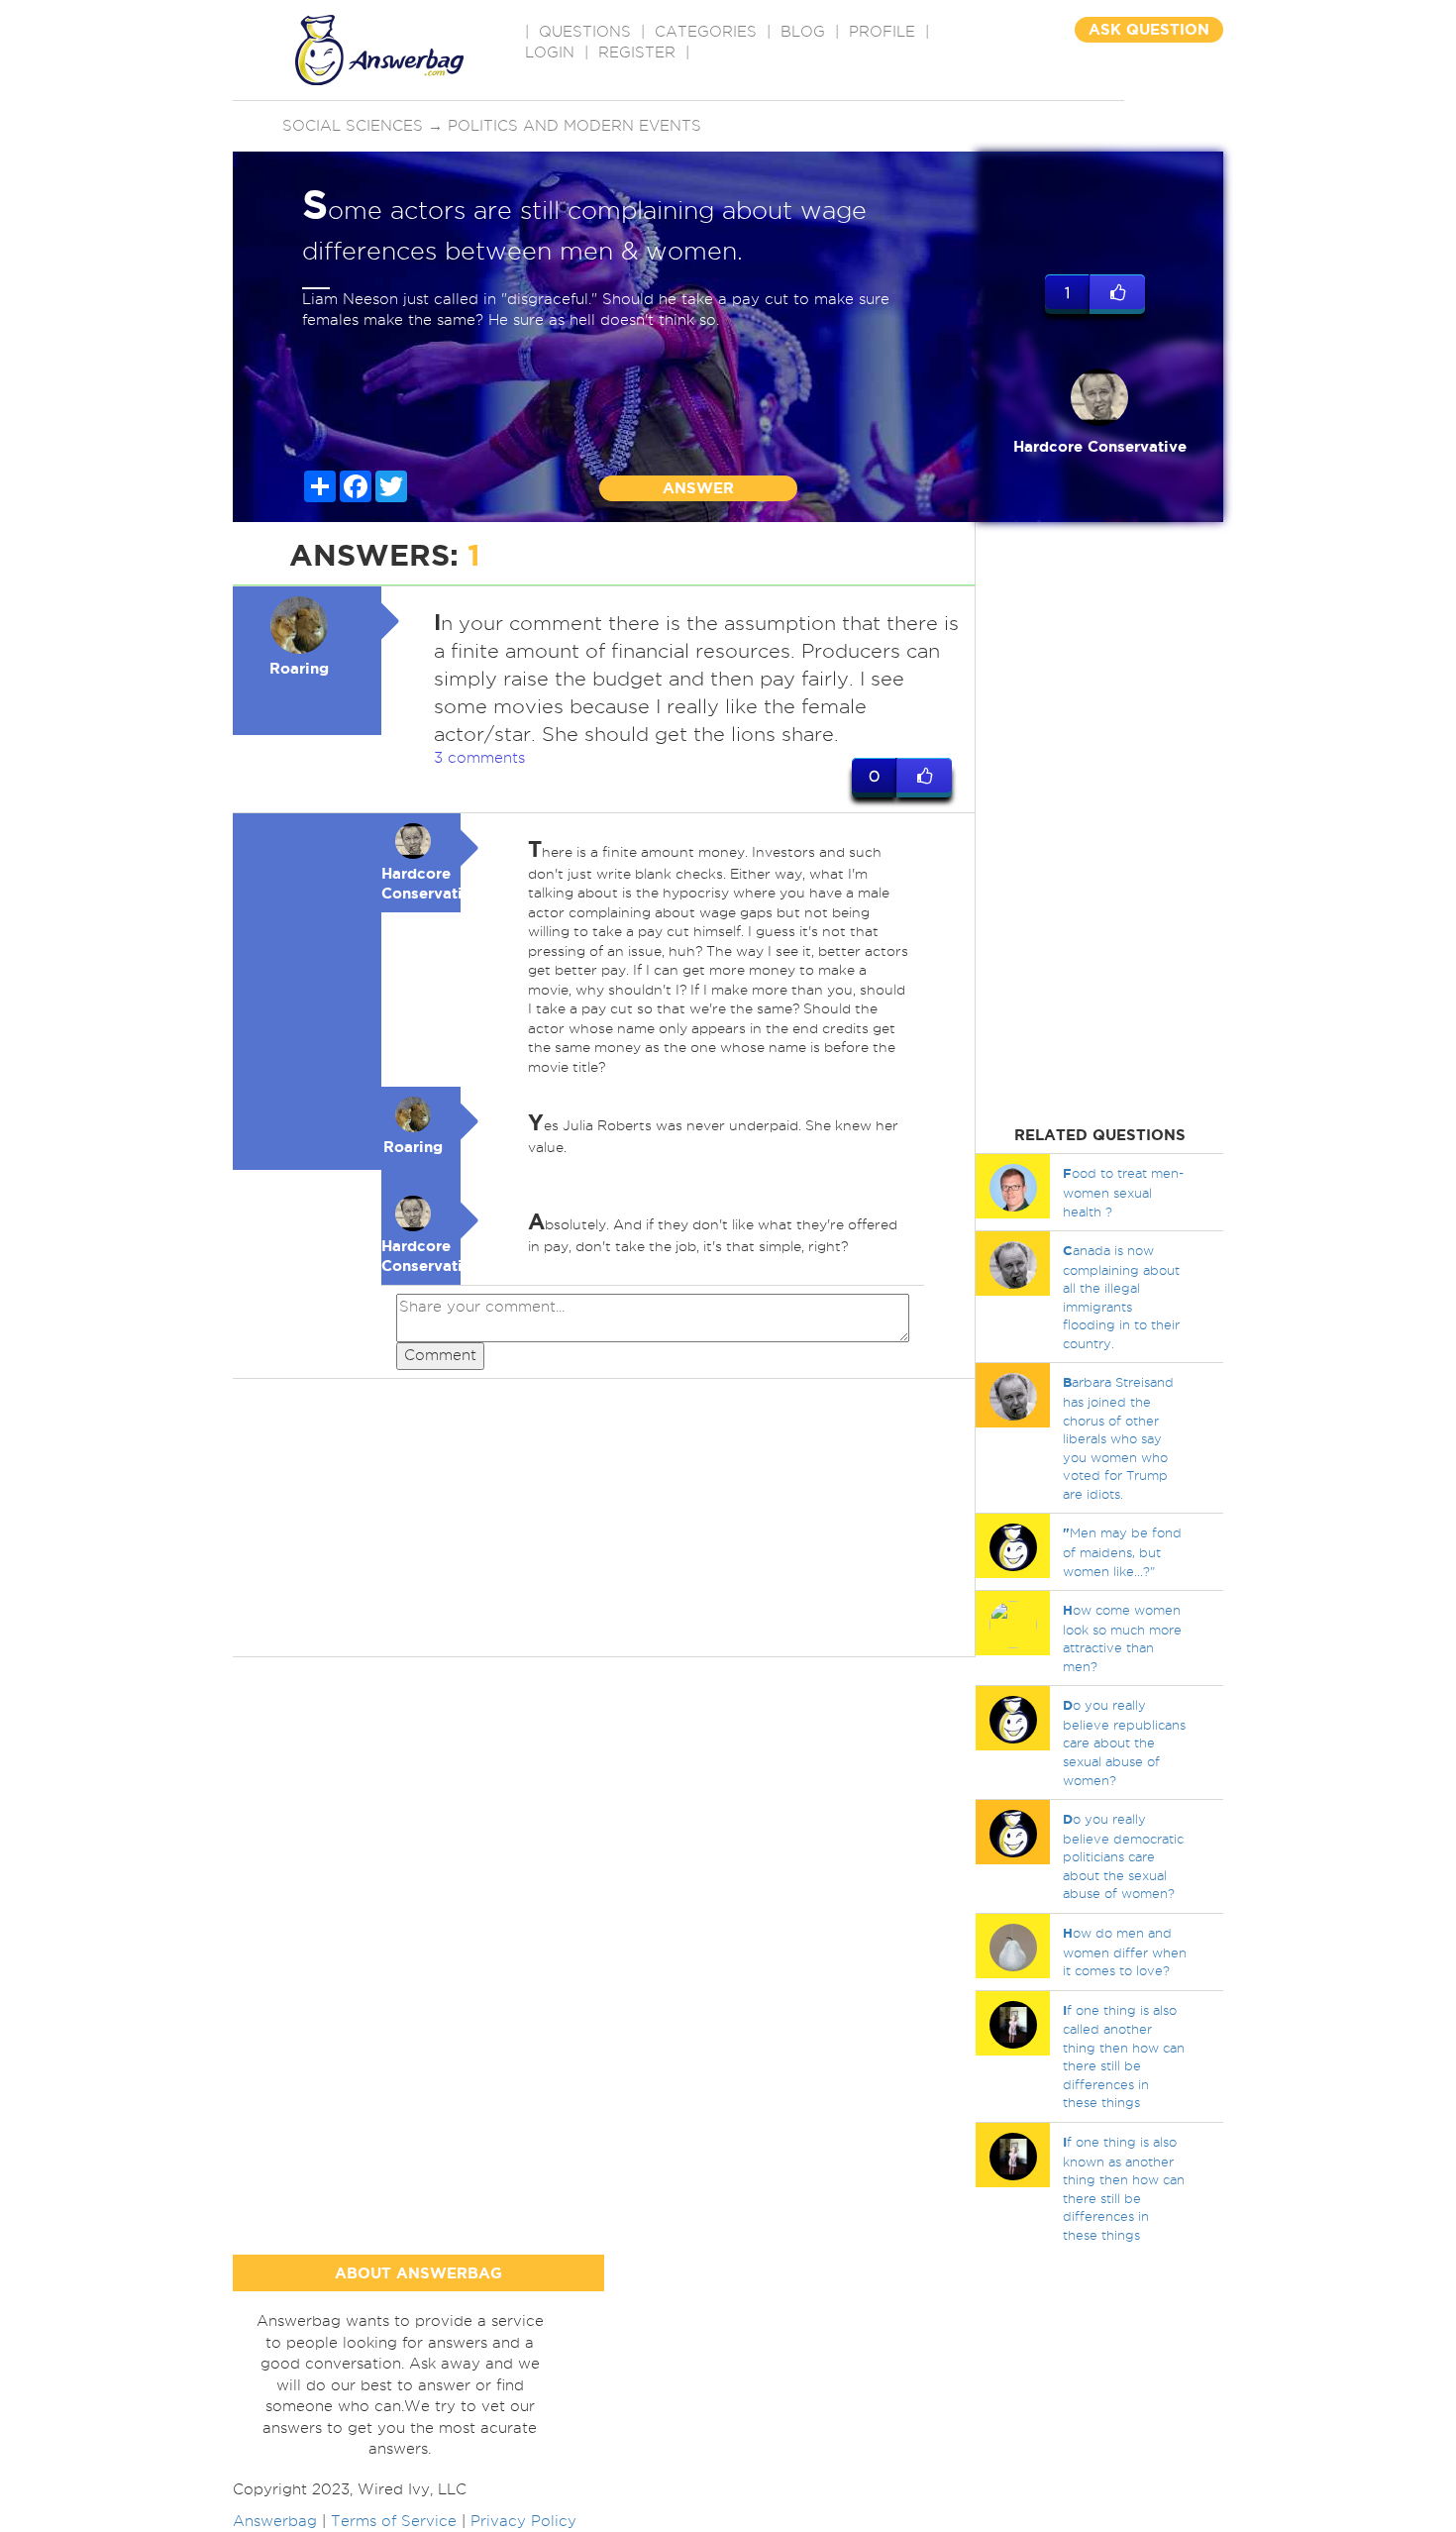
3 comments (479, 758)
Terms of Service (394, 2521)
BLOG (803, 32)
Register (637, 53)
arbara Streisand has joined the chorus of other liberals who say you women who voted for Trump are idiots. (1118, 1437)
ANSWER (698, 488)
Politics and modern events (574, 126)
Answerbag (275, 2521)
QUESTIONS (585, 32)
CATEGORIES (706, 32)
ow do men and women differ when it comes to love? (1125, 1952)
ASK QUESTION (1149, 29)
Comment (440, 1355)
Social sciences (353, 126)
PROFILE (882, 32)
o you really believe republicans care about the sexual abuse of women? (1124, 1742)
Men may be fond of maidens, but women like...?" (1122, 1551)
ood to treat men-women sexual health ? (1123, 1192)
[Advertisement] (604, 1518)
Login (550, 53)
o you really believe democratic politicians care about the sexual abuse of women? (1123, 1856)
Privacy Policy (523, 2521)
